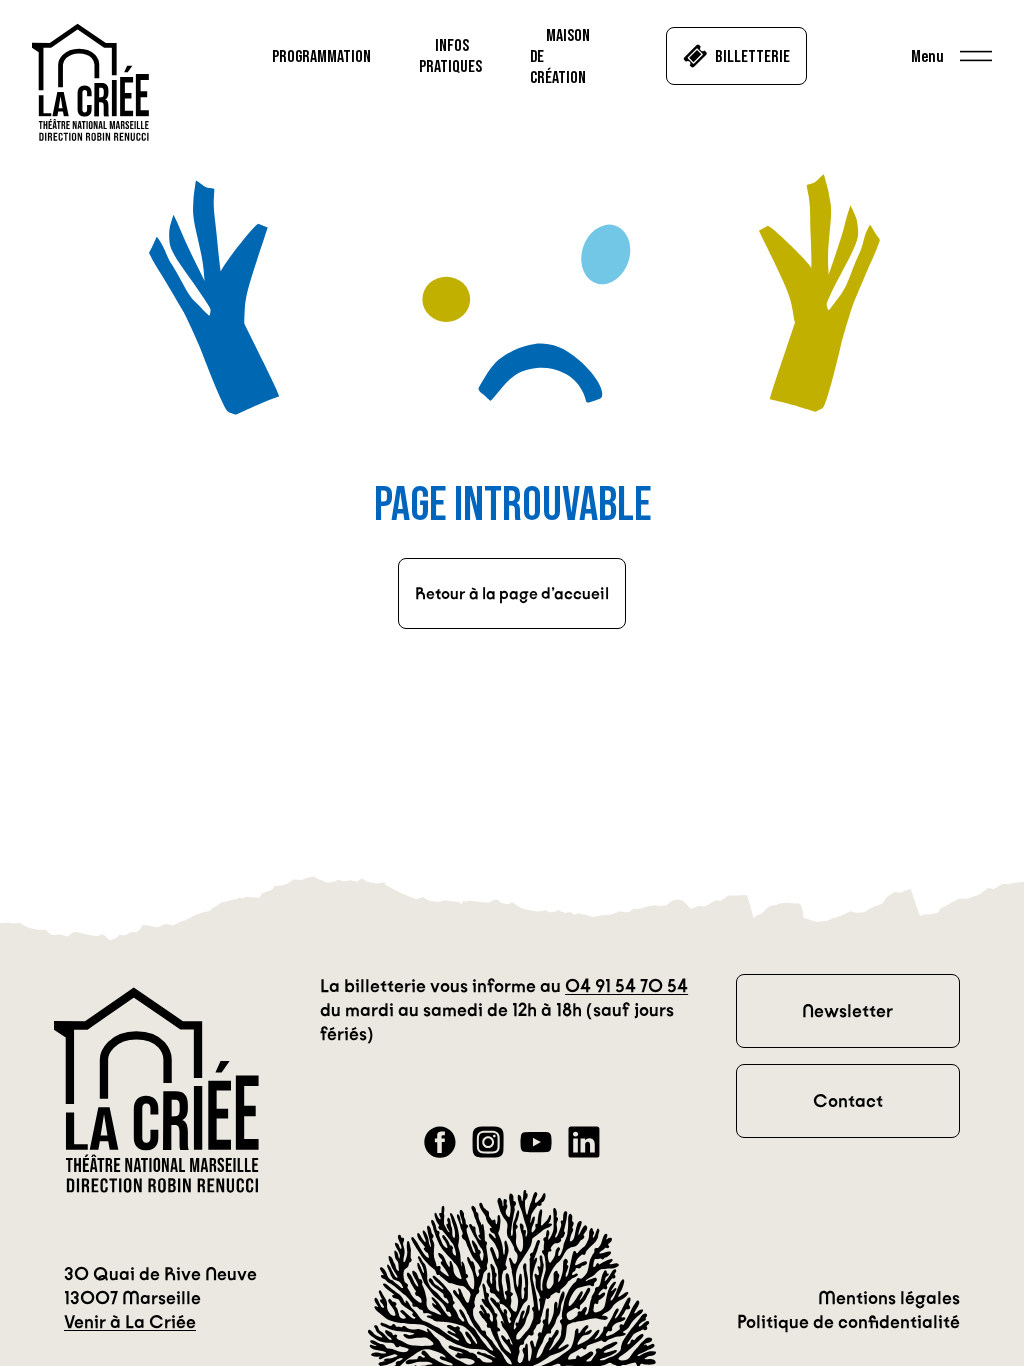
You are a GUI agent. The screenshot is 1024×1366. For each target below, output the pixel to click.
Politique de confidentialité (848, 1322)
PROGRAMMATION (321, 56)
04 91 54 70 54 (626, 986)
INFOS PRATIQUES (450, 55)
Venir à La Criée (130, 1322)
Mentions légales (889, 1298)
